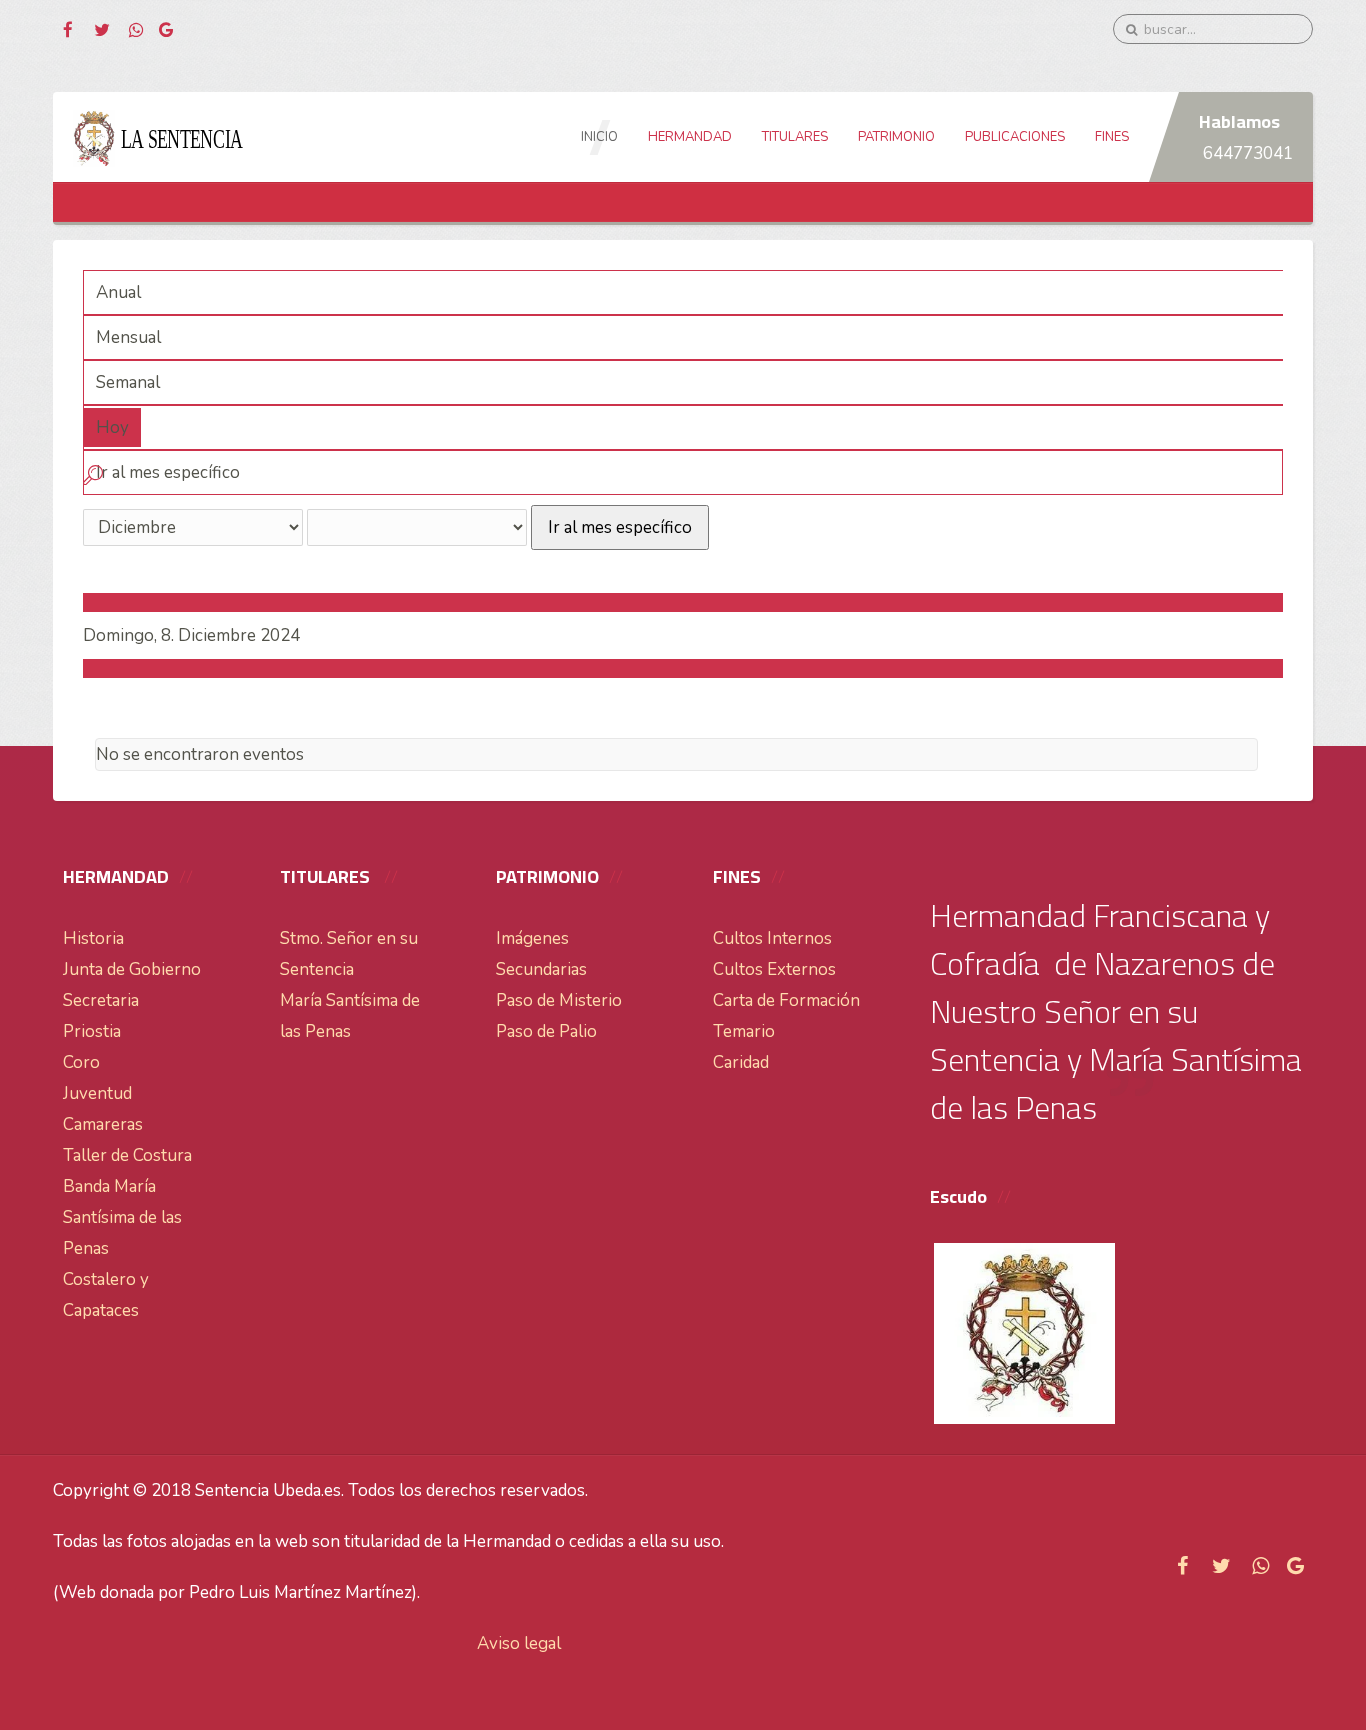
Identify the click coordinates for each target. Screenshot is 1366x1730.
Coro (81, 1062)
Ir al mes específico (620, 527)
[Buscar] (93, 478)
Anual (118, 292)
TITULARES (795, 137)
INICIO (599, 137)
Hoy (112, 427)
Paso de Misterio (559, 1000)
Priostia (92, 1031)
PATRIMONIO (896, 137)
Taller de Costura (127, 1155)
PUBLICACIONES (1015, 137)
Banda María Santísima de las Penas (122, 1217)
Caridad (741, 1062)
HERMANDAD (690, 137)
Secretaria (101, 1000)
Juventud (97, 1093)
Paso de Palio (546, 1031)
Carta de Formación (786, 1000)
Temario (744, 1031)
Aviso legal (519, 1643)
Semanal (128, 382)
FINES (1112, 137)
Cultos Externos (774, 969)
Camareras (103, 1124)
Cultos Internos (772, 938)
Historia (93, 938)
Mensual (128, 337)
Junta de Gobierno (132, 969)
